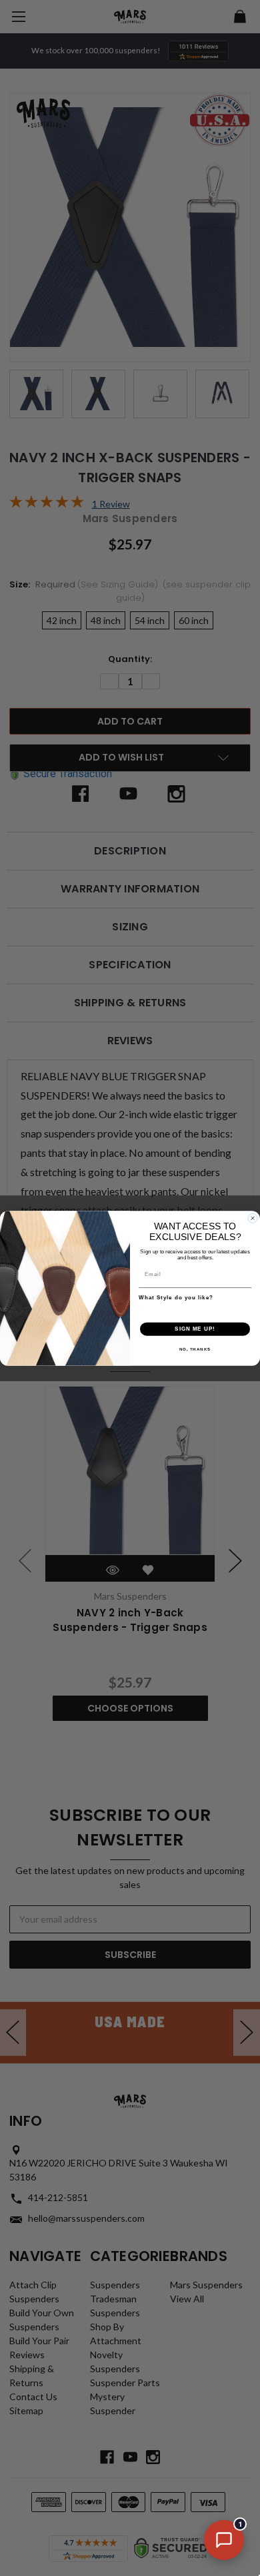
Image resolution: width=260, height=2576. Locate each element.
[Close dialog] (253, 1218)
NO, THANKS (195, 1349)
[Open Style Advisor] (224, 2540)
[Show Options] (245, 1309)
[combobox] (193, 1309)
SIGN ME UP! (195, 1329)
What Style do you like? (176, 1297)
